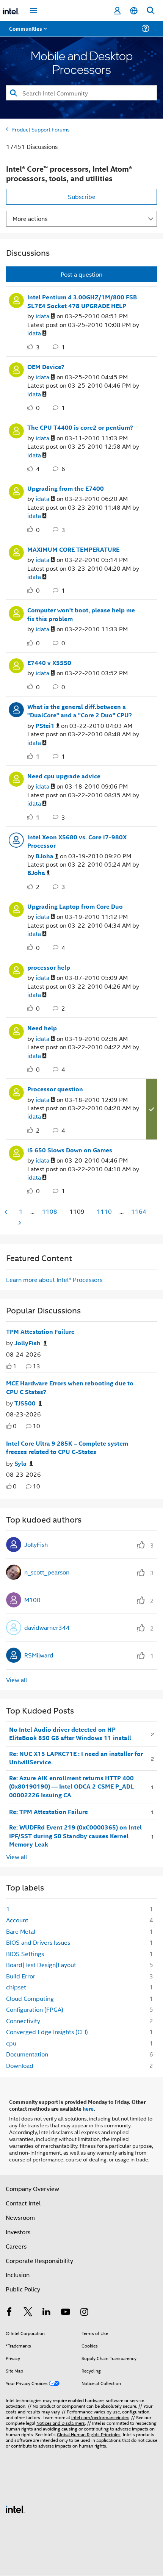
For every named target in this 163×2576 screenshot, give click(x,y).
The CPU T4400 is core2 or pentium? (80, 427)
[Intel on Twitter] (28, 2312)
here (88, 2108)
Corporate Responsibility (39, 2261)
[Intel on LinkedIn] (47, 2312)
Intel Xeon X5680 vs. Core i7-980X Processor (77, 841)
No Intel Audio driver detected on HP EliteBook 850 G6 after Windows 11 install (70, 1734)
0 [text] (15, 1426)
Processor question (55, 1089)
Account (17, 1920)
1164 (139, 1211)
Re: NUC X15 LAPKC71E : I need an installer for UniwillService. (76, 1758)
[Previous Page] (6, 1212)
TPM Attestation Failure (40, 1332)
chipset (16, 1987)
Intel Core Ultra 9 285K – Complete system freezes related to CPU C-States (67, 1448)
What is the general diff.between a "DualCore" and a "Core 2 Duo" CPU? (80, 711)
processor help (49, 967)
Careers (16, 2246)
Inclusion (18, 2275)
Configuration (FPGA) (35, 2009)
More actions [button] (30, 218)
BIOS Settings (25, 1954)
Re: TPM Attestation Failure (49, 1812)
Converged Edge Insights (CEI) (47, 2032)
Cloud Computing (30, 1998)
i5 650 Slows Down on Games (70, 1150)
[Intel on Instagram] (84, 2312)
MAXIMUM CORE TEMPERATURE (73, 549)
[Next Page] (19, 1223)
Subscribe (82, 196)
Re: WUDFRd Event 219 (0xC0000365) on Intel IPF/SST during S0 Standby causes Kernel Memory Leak (75, 1836)
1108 (50, 1211)
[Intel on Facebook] (9, 2312)
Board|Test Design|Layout (41, 1965)
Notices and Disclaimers (61, 2423)
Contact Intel (23, 2203)
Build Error (21, 1976)
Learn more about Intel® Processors (54, 1279)
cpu (11, 2043)
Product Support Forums (41, 129)
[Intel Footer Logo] (15, 2508)
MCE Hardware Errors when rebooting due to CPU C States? (70, 1387)
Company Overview (32, 2189)
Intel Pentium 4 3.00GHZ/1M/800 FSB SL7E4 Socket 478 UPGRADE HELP (82, 301)
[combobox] (81, 93)
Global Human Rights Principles (89, 2434)
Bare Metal (21, 1931)
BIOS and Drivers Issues (38, 1942)
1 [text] (15, 1366)
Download (20, 2065)
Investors (18, 2232)
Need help (42, 1028)
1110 (104, 1211)
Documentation (27, 2054)
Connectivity (23, 2021)
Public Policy (23, 2289)
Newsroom (20, 2217)
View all (16, 1680)
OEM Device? (46, 367)
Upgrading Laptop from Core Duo (75, 906)
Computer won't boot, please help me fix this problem (81, 614)
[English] (134, 11)
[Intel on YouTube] (66, 2312)
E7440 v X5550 (49, 663)
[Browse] (27, 33)
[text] (9, 1366)
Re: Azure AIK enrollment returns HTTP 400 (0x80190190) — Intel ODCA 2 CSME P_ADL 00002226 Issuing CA (71, 1786)
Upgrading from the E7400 (66, 488)
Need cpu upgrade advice (64, 776)
